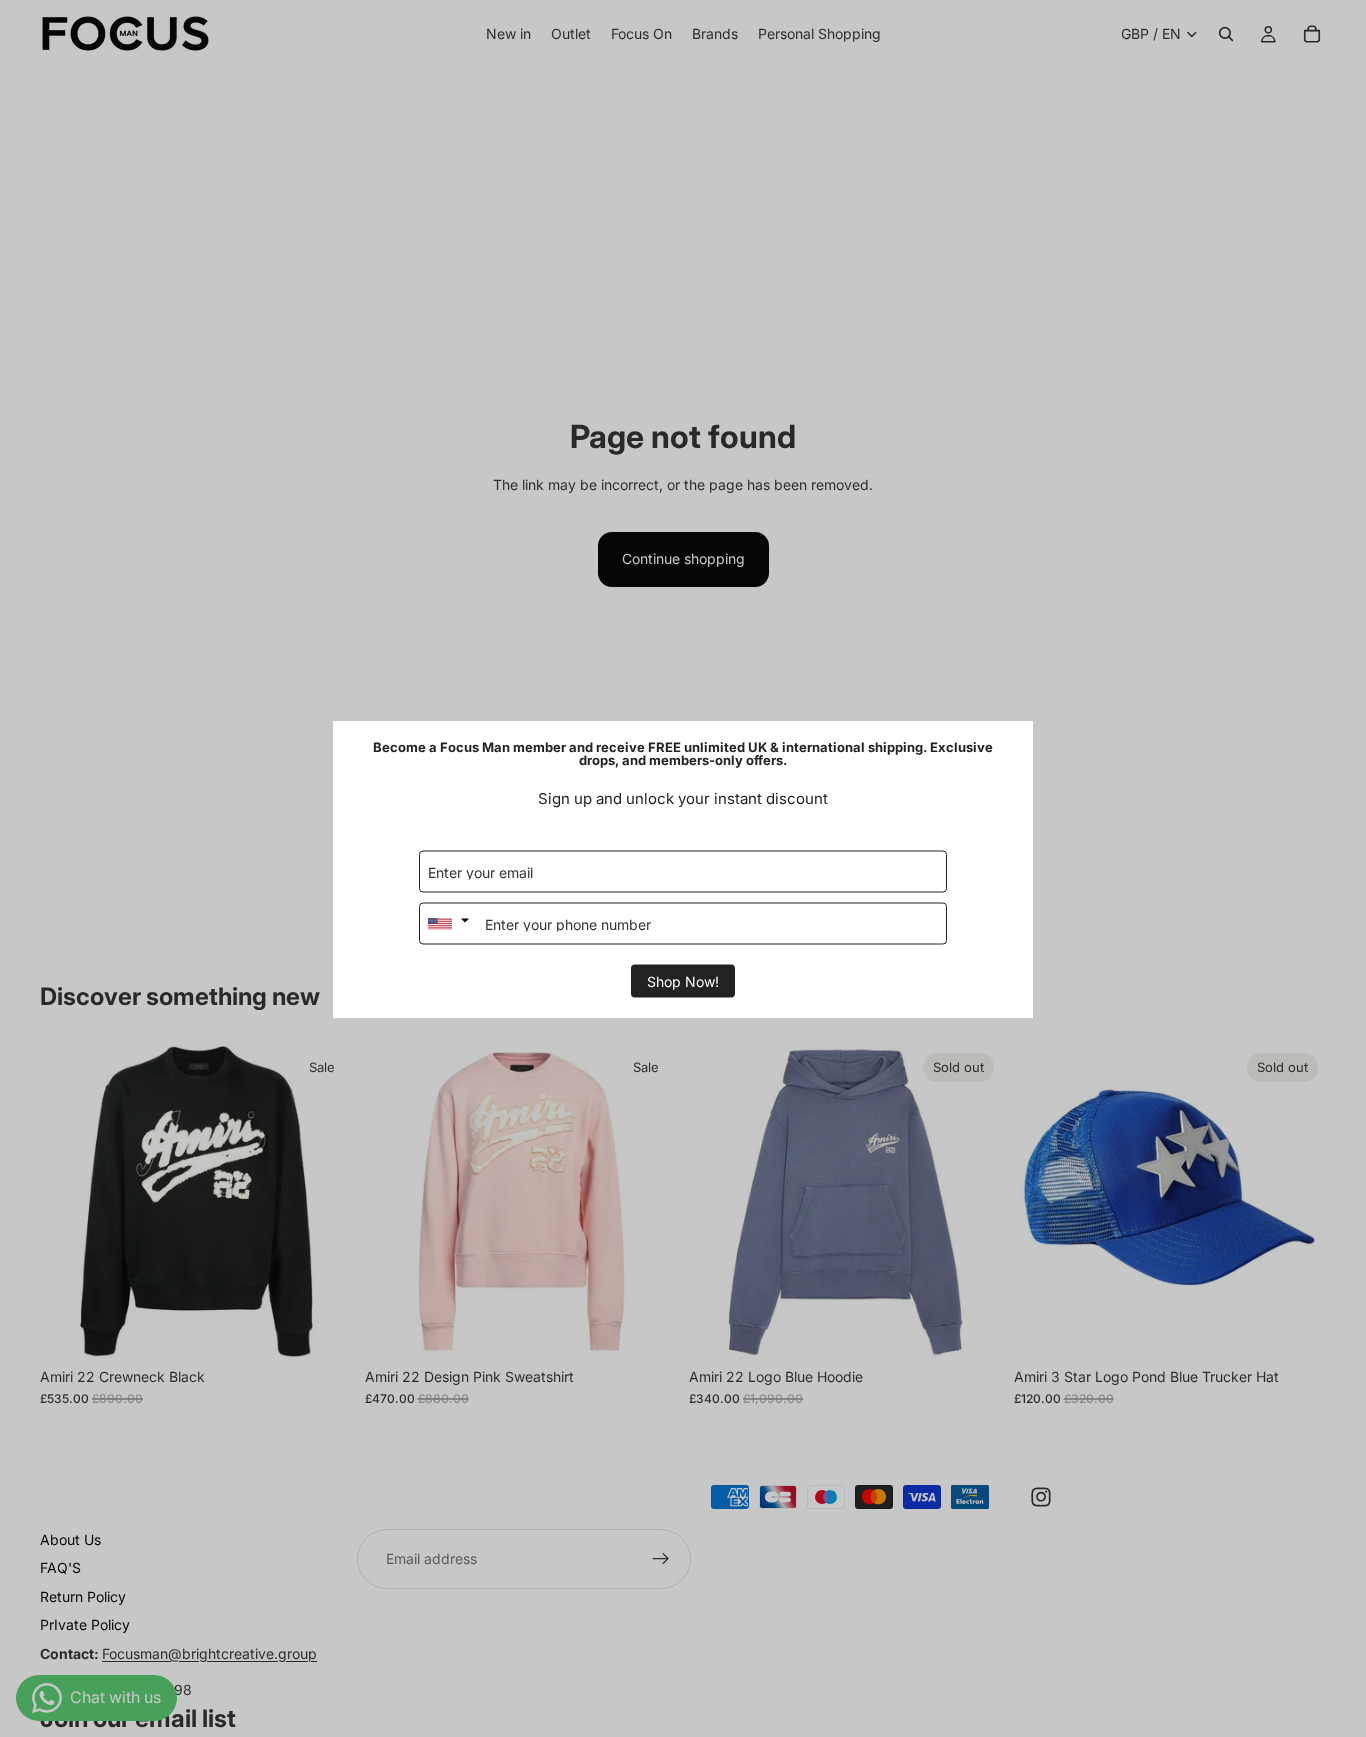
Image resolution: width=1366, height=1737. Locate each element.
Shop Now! (683, 980)
